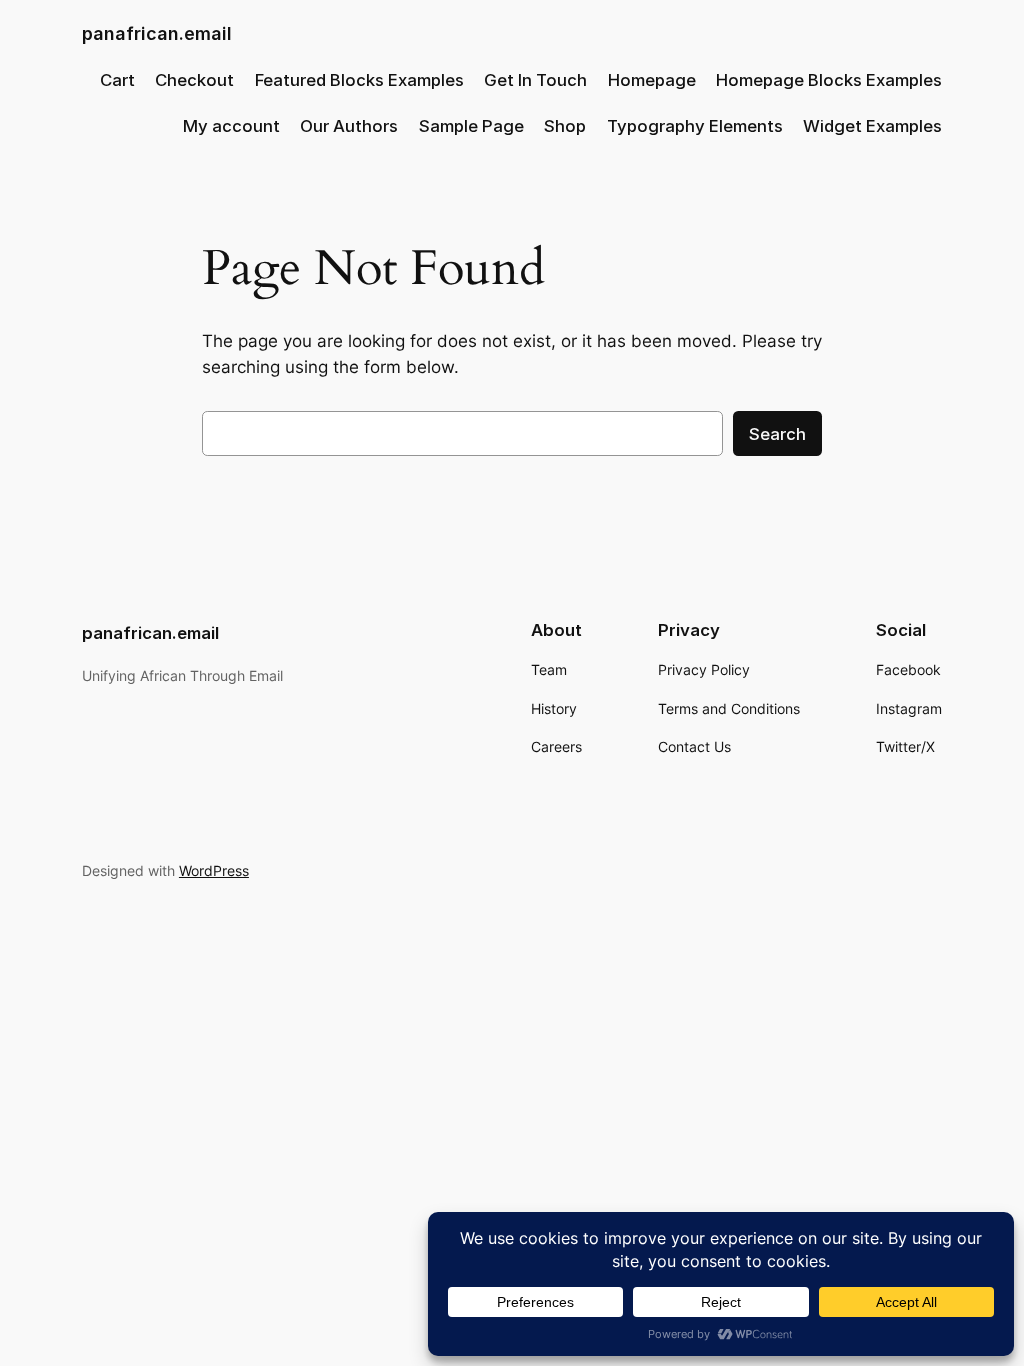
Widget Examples (872, 126)
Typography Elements (695, 126)
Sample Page (471, 126)
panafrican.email (157, 33)
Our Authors (349, 126)
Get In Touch (535, 80)
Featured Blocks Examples (359, 80)
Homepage (652, 80)
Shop (565, 126)
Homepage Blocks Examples (829, 80)
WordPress (214, 870)
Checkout (194, 80)
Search (777, 434)
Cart (117, 80)
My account (231, 126)
